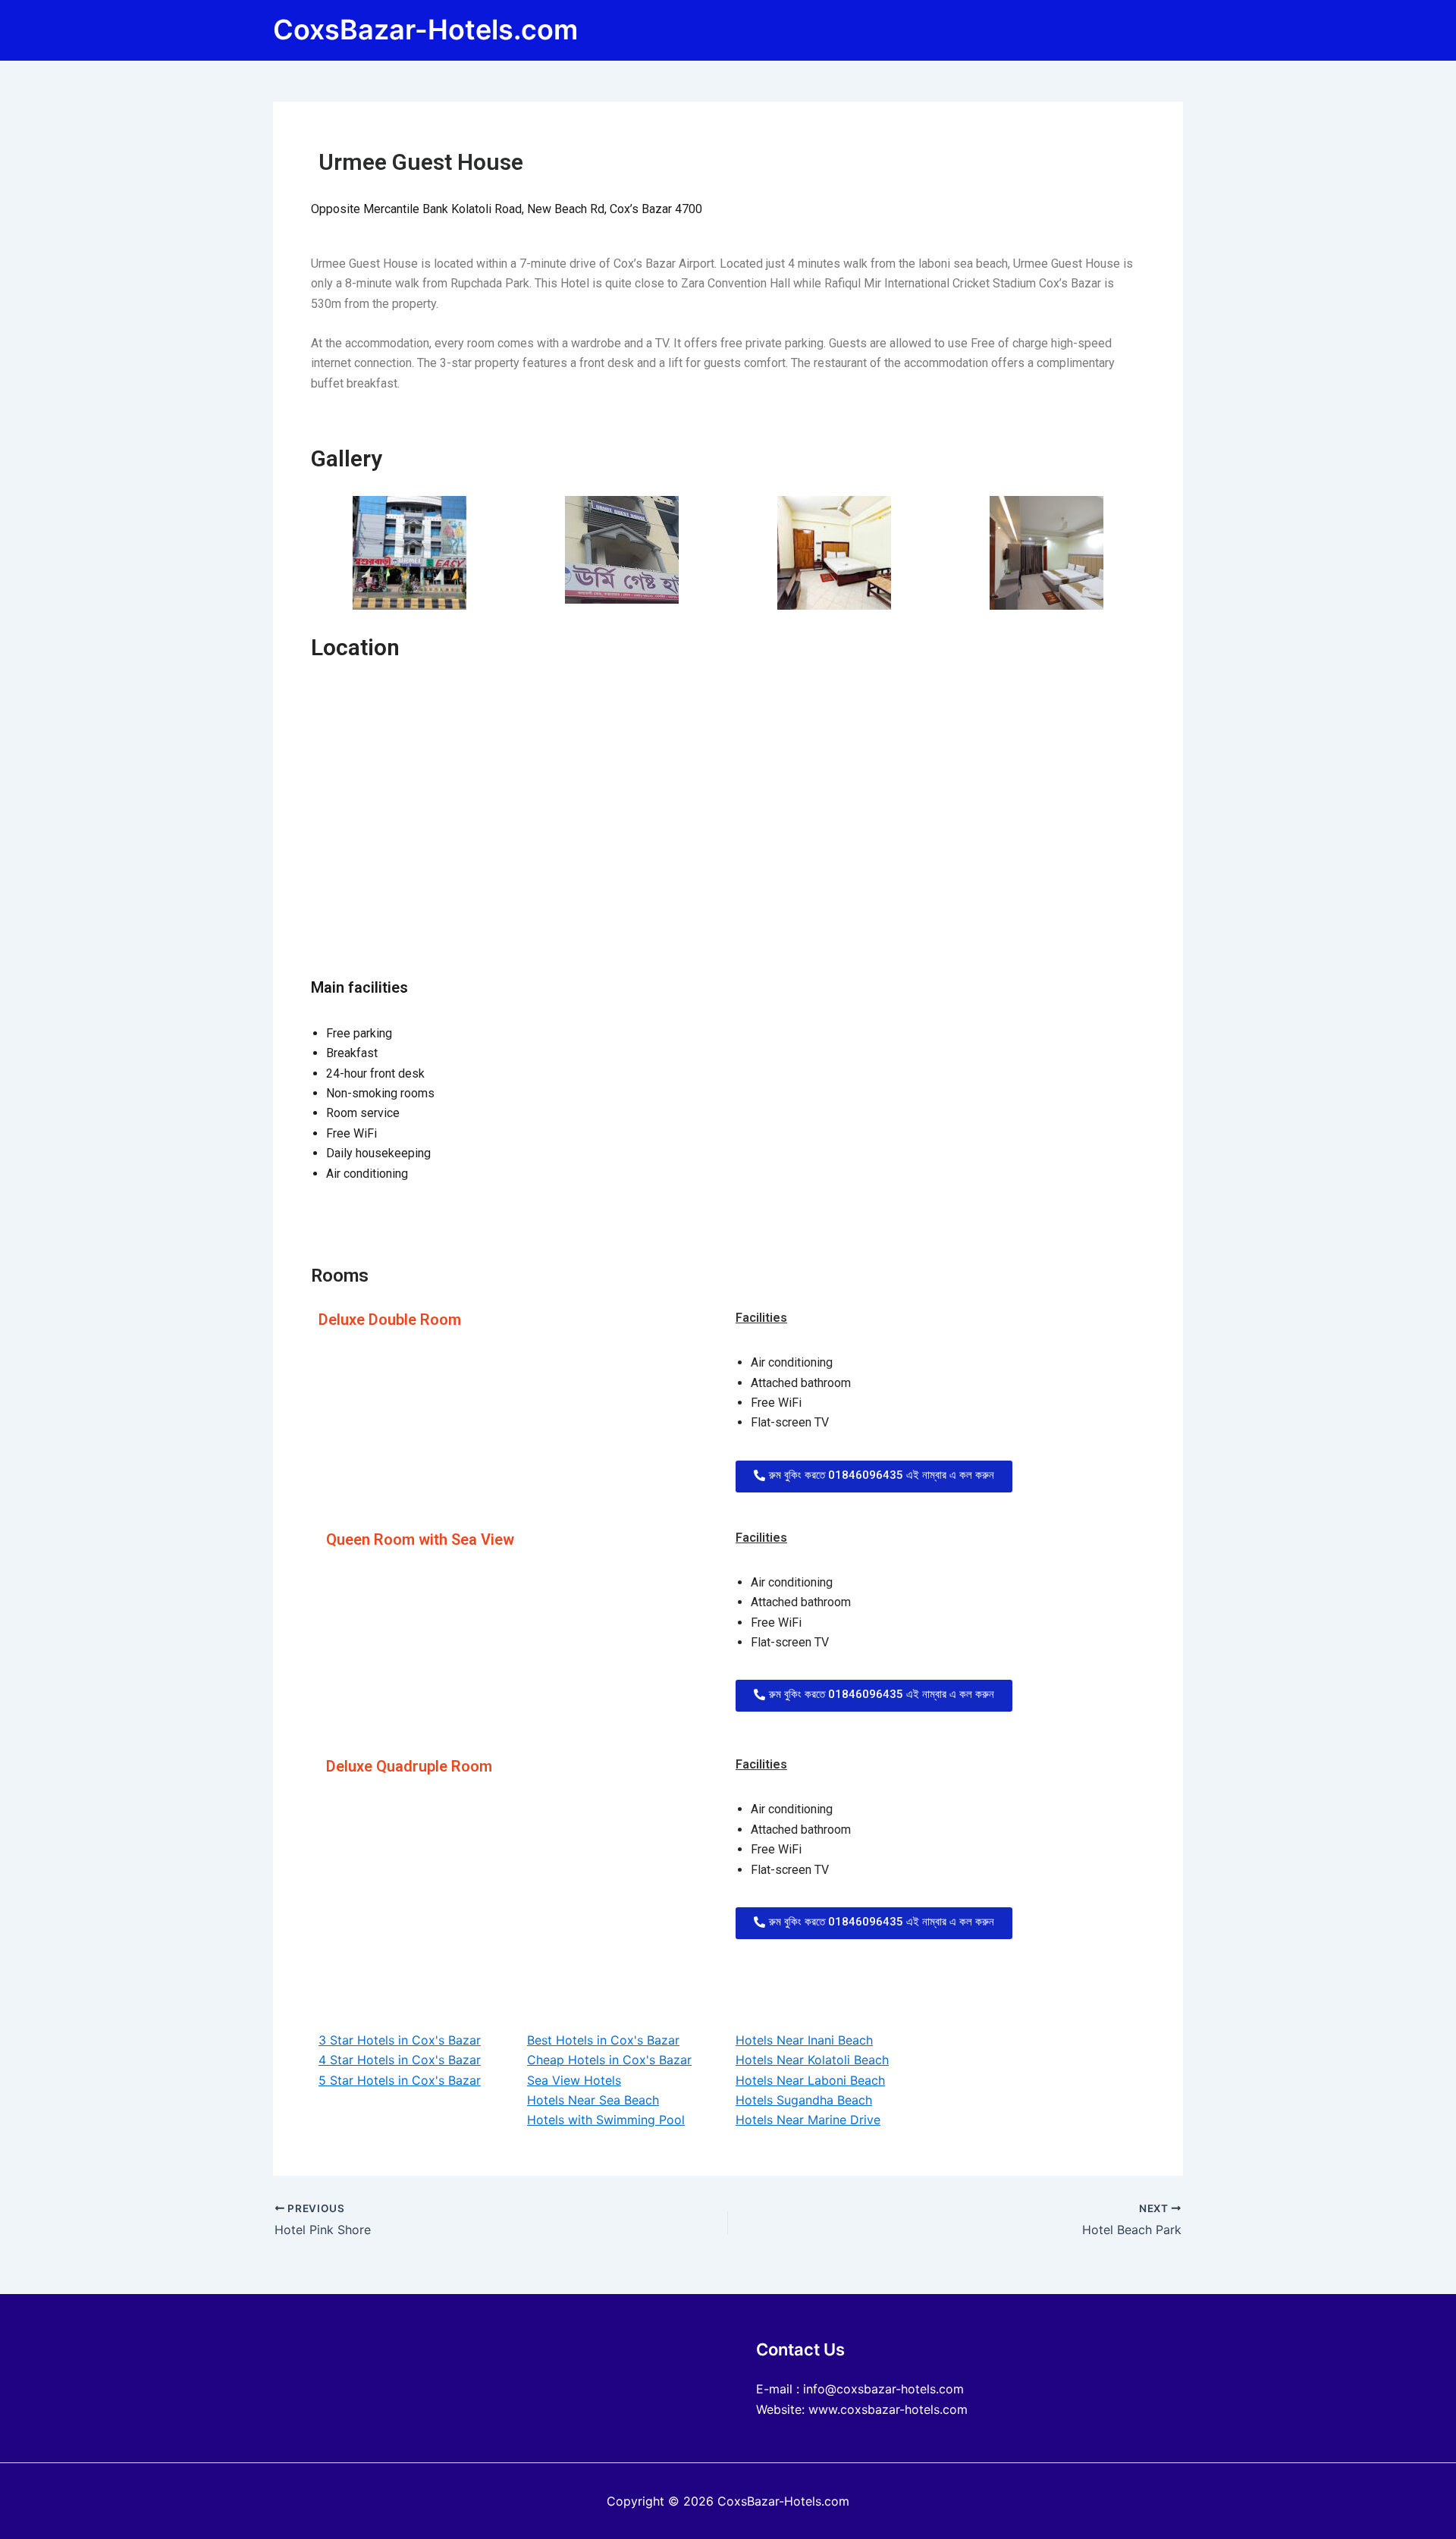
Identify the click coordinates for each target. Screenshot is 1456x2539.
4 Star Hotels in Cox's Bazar (400, 2060)
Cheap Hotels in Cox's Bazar (609, 2060)
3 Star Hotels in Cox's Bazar (400, 2040)
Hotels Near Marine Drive (808, 2120)
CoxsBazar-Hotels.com (425, 30)
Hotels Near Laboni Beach (810, 2080)
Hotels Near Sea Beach (593, 2100)
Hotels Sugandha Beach (804, 2100)
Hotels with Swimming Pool (606, 2120)
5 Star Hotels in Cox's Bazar (400, 2080)
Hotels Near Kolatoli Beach (812, 2060)
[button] (874, 1477)
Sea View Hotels (574, 2080)
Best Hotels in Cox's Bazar (603, 2040)
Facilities (761, 1318)
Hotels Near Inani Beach (804, 2040)
